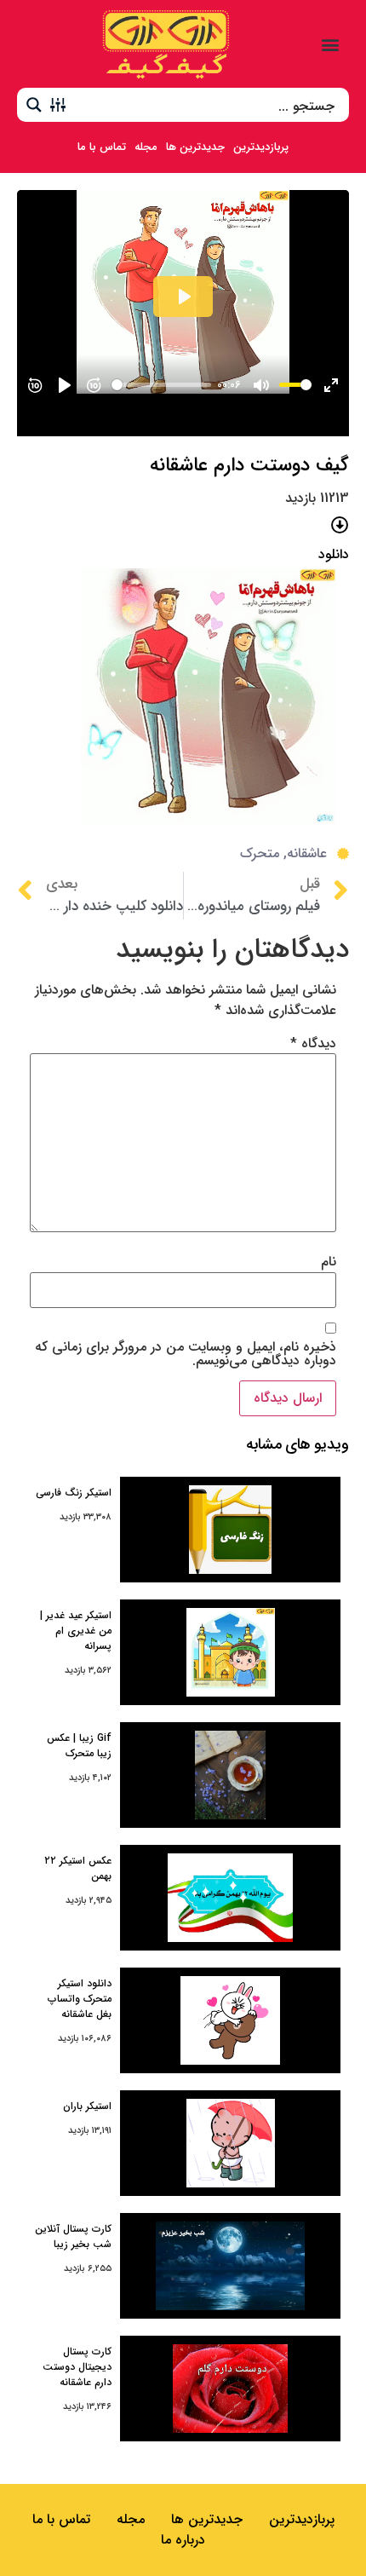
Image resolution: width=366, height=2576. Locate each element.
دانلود (334, 554)
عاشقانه (307, 853)
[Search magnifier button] (34, 105)
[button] (331, 44)
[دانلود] (340, 525)
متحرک (260, 853)
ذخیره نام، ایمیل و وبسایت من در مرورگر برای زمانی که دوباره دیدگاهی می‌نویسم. (186, 1354)
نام (329, 1262)
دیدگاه (313, 1044)
